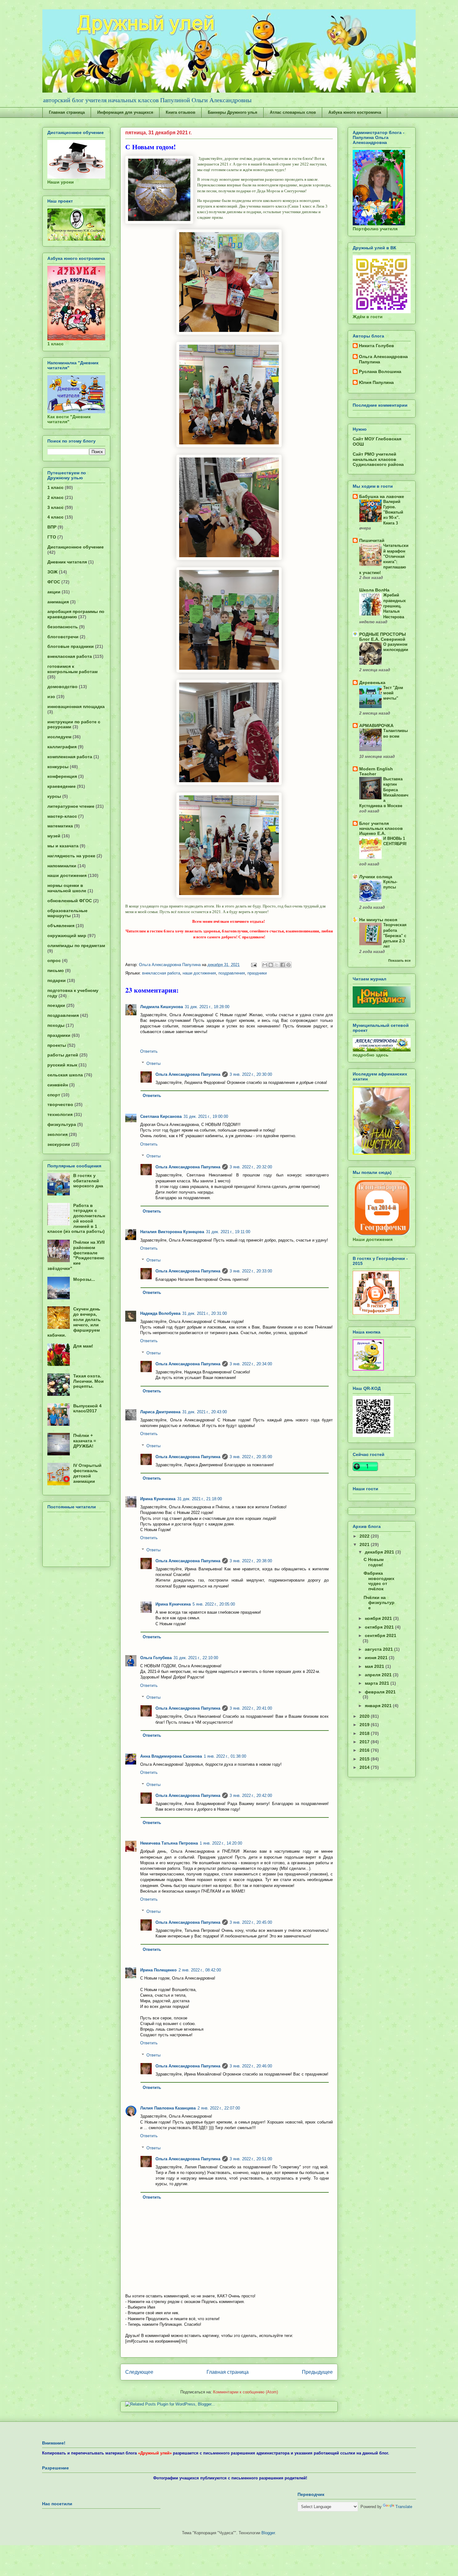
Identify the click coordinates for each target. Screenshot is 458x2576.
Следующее (139, 2372)
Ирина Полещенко (158, 1970)
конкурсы (58, 767)
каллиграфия (62, 747)
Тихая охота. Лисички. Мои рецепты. (88, 1381)
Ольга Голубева (156, 1658)
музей (54, 836)
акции (54, 592)
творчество (60, 1104)
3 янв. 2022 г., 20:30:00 (251, 1074)
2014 (365, 1767)
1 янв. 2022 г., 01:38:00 (225, 1756)
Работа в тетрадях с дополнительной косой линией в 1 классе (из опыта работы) (76, 1219)
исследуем (59, 737)
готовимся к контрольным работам (72, 669)
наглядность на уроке (71, 856)
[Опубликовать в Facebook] (283, 965)
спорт (54, 1095)
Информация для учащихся (125, 112)
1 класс (55, 487)
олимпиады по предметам (76, 946)
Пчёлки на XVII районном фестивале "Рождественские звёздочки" (76, 1255)
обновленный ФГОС (70, 901)
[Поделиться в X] (277, 965)
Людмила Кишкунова (162, 1007)
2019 (365, 1725)
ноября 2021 (379, 1618)
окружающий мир (67, 936)
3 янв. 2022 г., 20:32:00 (251, 1167)
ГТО (52, 537)
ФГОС (54, 582)
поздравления (232, 973)
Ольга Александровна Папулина (188, 1074)
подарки (57, 980)
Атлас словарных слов (293, 112)
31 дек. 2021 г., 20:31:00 (205, 1313)
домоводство (62, 687)
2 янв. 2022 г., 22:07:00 (219, 2108)
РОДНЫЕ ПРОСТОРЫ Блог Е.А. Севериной (383, 637)
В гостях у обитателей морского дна (88, 1181)
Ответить (149, 1051)
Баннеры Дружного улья (233, 112)
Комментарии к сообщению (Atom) (246, 2392)
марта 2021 (378, 1683)
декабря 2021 (380, 1552)
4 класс (55, 517)
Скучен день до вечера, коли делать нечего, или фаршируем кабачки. (74, 1322)
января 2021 (379, 1706)
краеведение (62, 786)
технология (60, 1114)
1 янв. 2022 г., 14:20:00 (221, 1843)
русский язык (62, 1065)
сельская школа (65, 1075)
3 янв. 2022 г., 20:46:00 (251, 2066)
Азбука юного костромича (355, 112)
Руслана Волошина (380, 371)
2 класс (55, 497)
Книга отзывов (181, 112)
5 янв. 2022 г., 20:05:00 (214, 1604)
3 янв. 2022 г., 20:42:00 (251, 1796)
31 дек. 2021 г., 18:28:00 (207, 1007)
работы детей (63, 1055)
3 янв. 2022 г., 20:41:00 (251, 1708)
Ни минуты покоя (378, 920)
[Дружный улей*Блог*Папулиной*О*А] (368, 1369)
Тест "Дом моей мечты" (393, 693)
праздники (257, 973)
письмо (56, 970)
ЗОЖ (52, 572)
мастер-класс (62, 816)
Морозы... (84, 1279)
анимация (58, 602)
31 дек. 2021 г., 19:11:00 (228, 1232)
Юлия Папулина (376, 382)
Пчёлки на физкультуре (379, 1603)
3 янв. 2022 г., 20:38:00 (251, 1561)
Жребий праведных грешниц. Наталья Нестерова (394, 606)
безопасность (63, 627)
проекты (57, 1045)
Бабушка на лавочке (382, 496)
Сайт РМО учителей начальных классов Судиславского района (378, 459)
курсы (54, 796)
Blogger (268, 2533)
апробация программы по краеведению (76, 614)
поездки (56, 1005)
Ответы (153, 1063)
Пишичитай (372, 540)
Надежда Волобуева (160, 1313)
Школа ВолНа (374, 590)
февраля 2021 (380, 1692)
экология (57, 1134)
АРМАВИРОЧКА (376, 725)
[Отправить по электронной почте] (265, 965)
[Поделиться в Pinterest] (289, 965)
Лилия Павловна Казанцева (168, 2108)
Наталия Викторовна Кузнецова (172, 1232)
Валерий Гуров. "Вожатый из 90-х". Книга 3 (393, 512)
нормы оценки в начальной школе (67, 888)
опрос (54, 960)
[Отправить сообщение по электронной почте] (253, 965)
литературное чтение (71, 806)
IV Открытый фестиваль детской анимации (87, 1473)
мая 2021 (375, 1666)
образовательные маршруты (67, 913)
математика (60, 826)
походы (56, 1025)
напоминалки (62, 866)
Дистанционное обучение (76, 547)
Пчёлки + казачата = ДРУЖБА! (85, 1441)
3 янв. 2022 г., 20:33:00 (251, 1271)
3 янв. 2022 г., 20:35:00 (251, 1457)
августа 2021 (379, 1649)
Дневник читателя (67, 562)
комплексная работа (70, 757)
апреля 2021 (379, 1675)
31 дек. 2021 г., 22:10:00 (196, 1658)
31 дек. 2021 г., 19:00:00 (206, 1116)
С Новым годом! (374, 1562)
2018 (365, 1733)
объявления (61, 926)
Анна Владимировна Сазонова (171, 1756)
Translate (404, 2507)
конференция (62, 776)
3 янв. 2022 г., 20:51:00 (251, 2159)
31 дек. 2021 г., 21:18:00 (200, 1499)
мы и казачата (63, 846)
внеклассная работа (161, 973)
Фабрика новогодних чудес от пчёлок (379, 1581)
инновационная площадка (76, 706)
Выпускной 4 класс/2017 (87, 1408)
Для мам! (83, 1346)
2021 (365, 1544)
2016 (365, 1750)
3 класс (55, 507)
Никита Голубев (377, 346)
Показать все (399, 960)
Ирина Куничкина (158, 1499)
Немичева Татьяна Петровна (169, 1843)
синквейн (58, 1085)
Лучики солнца (376, 877)
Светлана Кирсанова (161, 1116)
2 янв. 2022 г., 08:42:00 (200, 1970)
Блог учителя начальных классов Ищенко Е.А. (381, 828)
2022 (365, 1536)
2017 (365, 1742)
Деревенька (372, 682)
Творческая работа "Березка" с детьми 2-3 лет (395, 936)
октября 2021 (380, 1627)
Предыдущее (317, 2372)
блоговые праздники (71, 646)
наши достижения (199, 973)
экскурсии (59, 1144)
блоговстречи (63, 637)
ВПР (52, 527)
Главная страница (67, 112)
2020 (365, 1716)
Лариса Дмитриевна (160, 1412)
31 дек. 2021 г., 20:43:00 (205, 1412)
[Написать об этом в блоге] (271, 965)
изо (51, 697)
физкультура (62, 1124)
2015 (365, 1759)
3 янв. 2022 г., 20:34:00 (251, 1364)
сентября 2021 (381, 1635)
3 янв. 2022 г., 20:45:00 (251, 1922)
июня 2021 (377, 1658)
